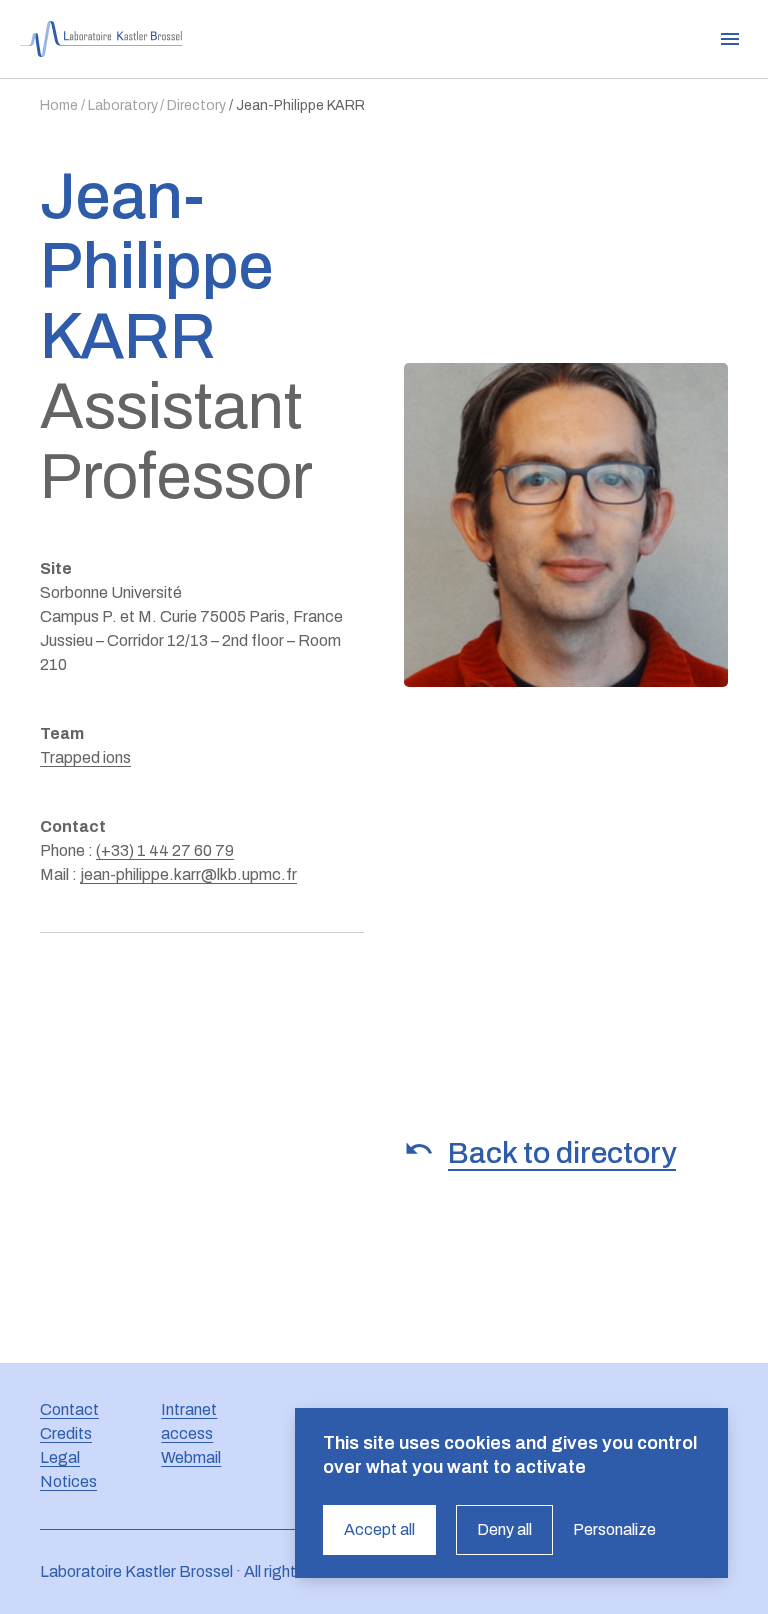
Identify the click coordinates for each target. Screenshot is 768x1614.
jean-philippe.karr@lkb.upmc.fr (188, 874)
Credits (66, 1433)
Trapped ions (85, 757)
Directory (196, 105)
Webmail (191, 1457)
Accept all (379, 1529)
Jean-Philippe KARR (300, 105)
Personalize (614, 1529)
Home (59, 105)
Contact (69, 1409)
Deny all (504, 1529)
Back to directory (562, 1153)
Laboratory (123, 105)
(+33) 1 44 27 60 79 (165, 850)
